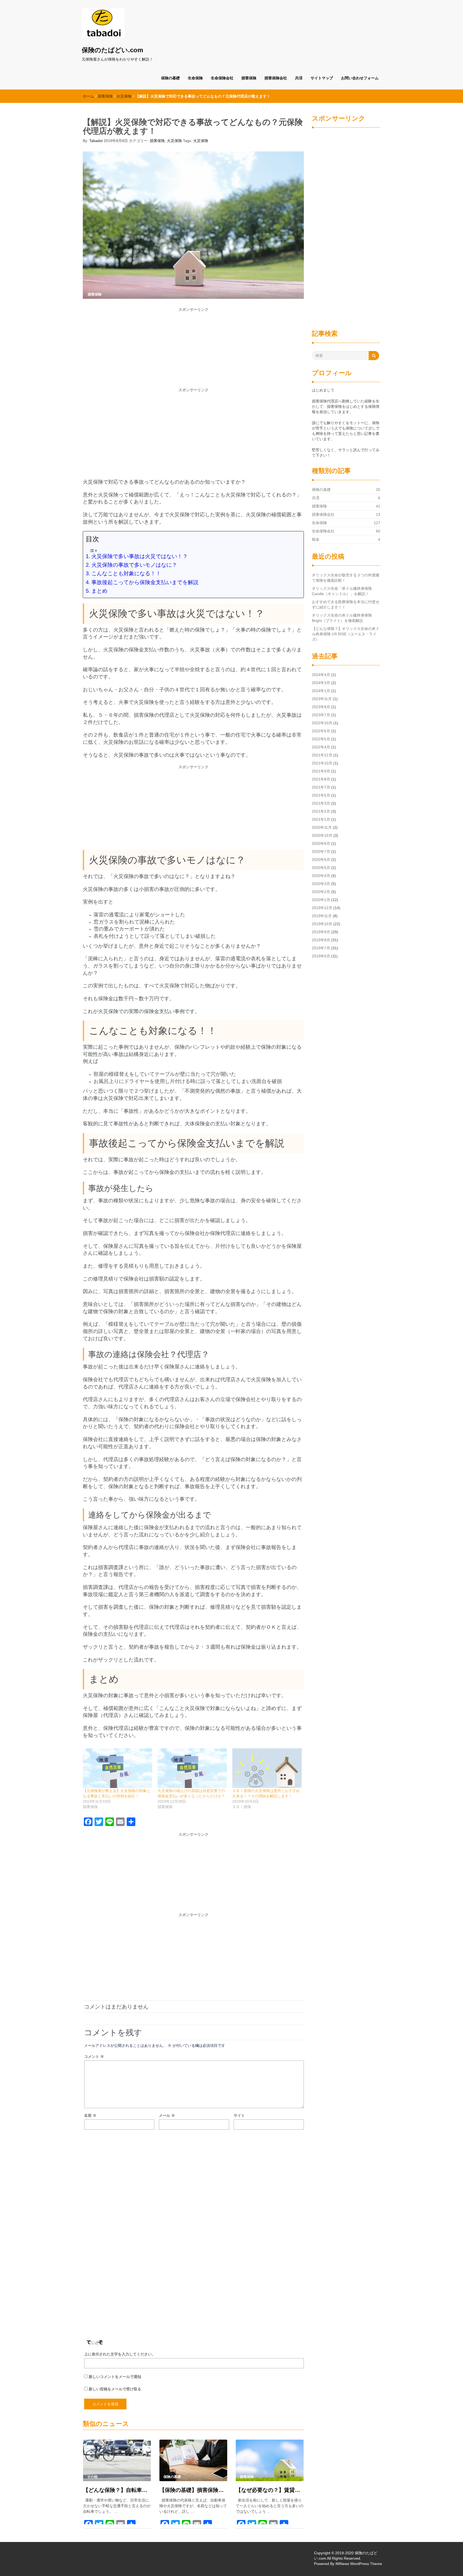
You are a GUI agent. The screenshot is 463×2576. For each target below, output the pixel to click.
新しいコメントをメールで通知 (115, 2377)
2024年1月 (321, 691)
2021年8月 (321, 779)
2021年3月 (321, 803)
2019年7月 (321, 948)
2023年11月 (322, 699)
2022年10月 (322, 723)
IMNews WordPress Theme (359, 2564)
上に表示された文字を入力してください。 (120, 2354)
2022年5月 (321, 739)
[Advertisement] (193, 350)
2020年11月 (322, 827)
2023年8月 (321, 707)
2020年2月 (321, 892)
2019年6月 (321, 956)
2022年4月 (321, 747)
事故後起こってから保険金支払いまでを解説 (145, 582)
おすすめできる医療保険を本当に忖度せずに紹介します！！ (346, 604)
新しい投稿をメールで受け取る (115, 2389)
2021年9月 (321, 771)
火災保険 (124, 96)
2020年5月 (321, 868)
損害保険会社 (276, 78)
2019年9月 (321, 932)
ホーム (88, 96)
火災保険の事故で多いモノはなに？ (134, 565)
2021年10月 (322, 763)
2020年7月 (321, 852)
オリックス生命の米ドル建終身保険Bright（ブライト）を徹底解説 (342, 618)
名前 (90, 2115)
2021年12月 (322, 755)
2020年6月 (321, 860)
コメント (94, 2056)
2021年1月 (321, 819)
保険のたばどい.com (112, 50)
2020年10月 (322, 835)
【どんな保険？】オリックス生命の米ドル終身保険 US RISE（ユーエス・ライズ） (346, 634)
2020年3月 (321, 884)
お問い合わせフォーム (360, 78)
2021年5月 (321, 795)
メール (167, 2115)
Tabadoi (96, 141)
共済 (299, 78)
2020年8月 (321, 843)
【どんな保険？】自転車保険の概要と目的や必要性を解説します (117, 2490)
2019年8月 (321, 940)
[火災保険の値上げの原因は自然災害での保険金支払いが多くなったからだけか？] (192, 1768)
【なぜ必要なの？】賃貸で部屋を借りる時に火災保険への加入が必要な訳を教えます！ (270, 2490)
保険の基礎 (170, 78)
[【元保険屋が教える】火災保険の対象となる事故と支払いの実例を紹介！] (117, 1768)
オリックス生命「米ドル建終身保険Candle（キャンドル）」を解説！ (342, 591)
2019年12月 (322, 908)
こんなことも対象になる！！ (126, 573)
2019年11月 (322, 916)
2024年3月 (321, 683)
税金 (316, 539)
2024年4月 (321, 675)
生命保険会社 (222, 78)
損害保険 (249, 78)
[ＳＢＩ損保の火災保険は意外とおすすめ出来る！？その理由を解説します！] (267, 1768)
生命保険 (195, 78)
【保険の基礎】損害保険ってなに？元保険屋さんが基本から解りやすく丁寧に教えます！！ (193, 2490)
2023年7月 (321, 715)
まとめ (99, 591)
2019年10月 (322, 924)
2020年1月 (321, 900)
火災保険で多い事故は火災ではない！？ (140, 556)
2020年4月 (321, 876)
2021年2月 (321, 811)
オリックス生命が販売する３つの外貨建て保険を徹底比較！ (346, 578)
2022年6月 (321, 731)
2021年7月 (321, 787)
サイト (239, 2115)
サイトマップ (322, 78)
